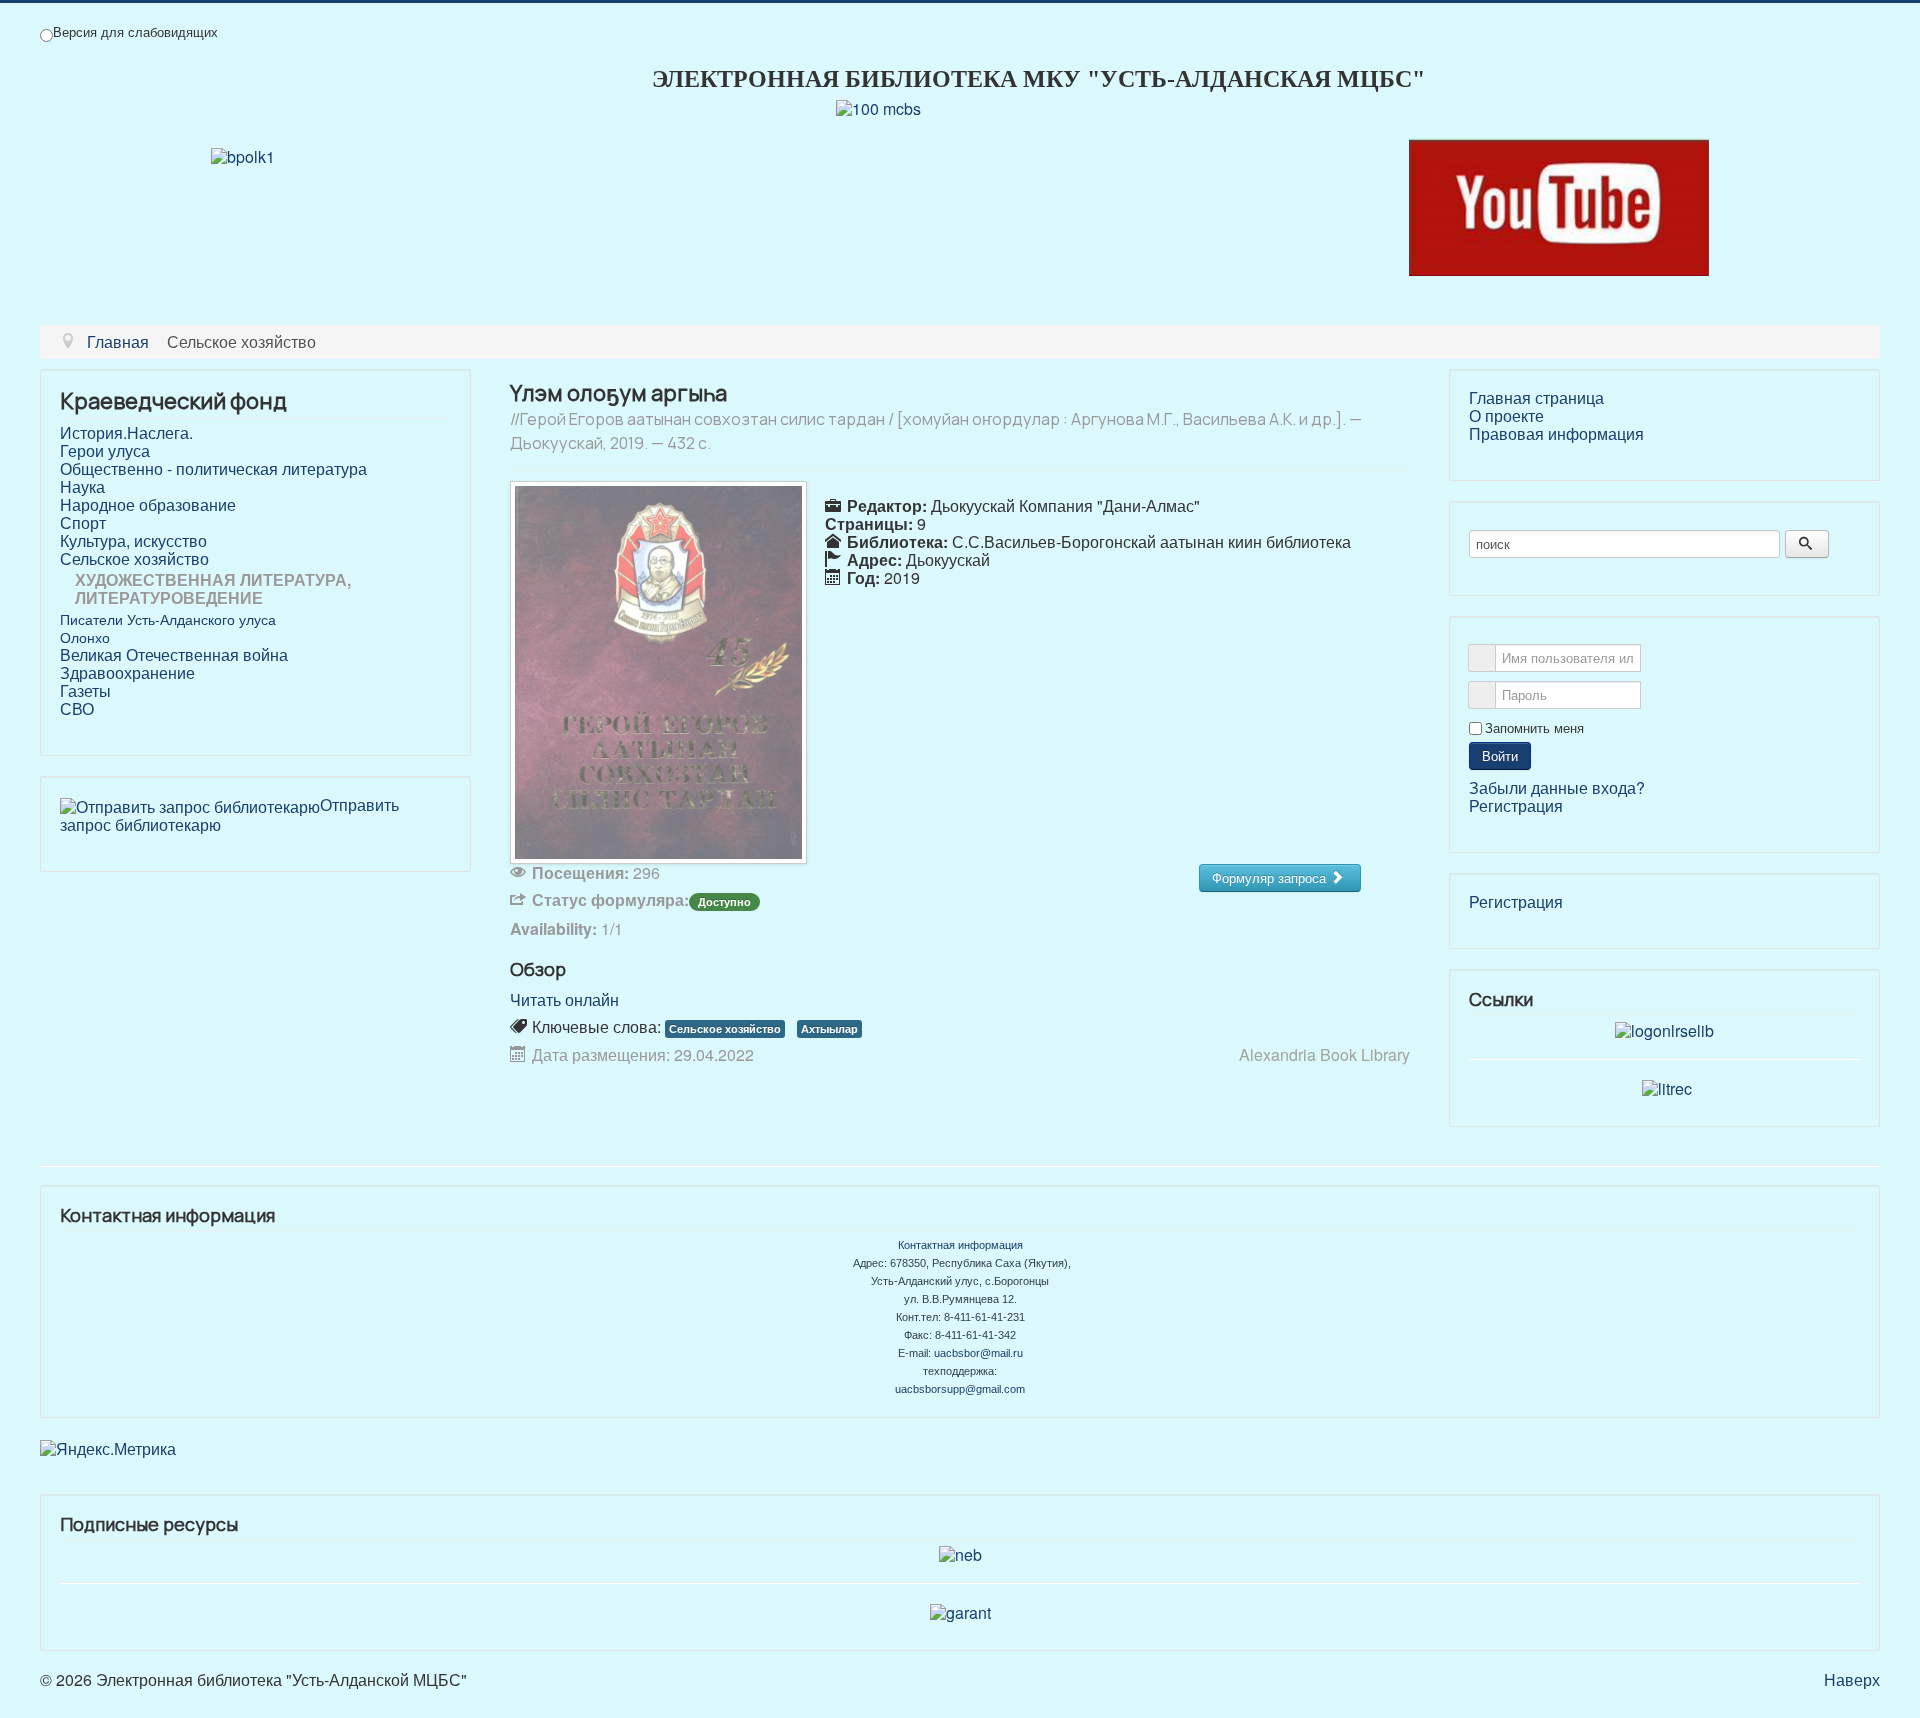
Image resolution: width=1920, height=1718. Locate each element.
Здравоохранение (127, 673)
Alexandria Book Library (1324, 1054)
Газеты (85, 691)
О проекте (1506, 416)
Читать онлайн (564, 999)
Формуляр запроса (1271, 877)
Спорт (83, 523)
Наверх (1852, 1679)
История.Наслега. (126, 433)
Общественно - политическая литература (213, 469)
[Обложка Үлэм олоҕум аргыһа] (658, 670)
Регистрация (1516, 805)
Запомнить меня (1534, 728)
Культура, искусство (133, 541)
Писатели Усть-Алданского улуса (168, 619)
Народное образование (148, 505)
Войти (1500, 755)
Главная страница (1536, 398)
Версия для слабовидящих (135, 32)
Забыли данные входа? (1557, 787)
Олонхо (85, 637)
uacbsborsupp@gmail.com (960, 1389)
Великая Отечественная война (174, 655)
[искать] (1806, 544)
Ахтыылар (829, 1028)
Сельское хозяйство (134, 559)
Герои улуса (105, 451)
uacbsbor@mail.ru (978, 1353)
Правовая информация (1556, 434)
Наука (82, 487)
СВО (77, 709)
